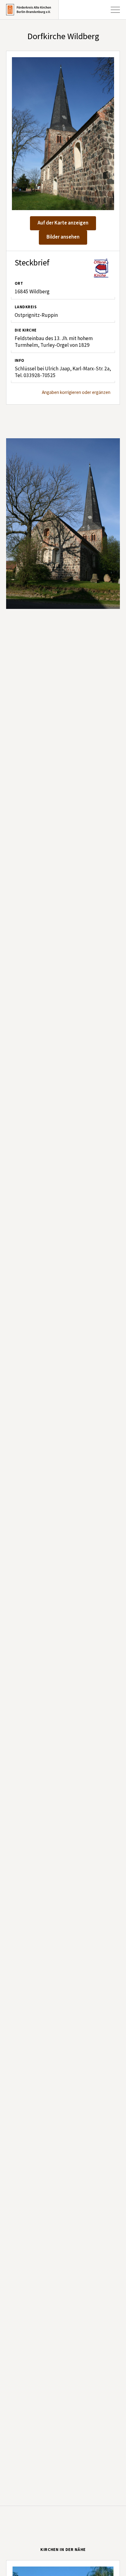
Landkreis (26, 307)
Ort (19, 284)
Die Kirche (26, 330)
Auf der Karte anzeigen (63, 223)
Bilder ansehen (63, 237)
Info (20, 361)
